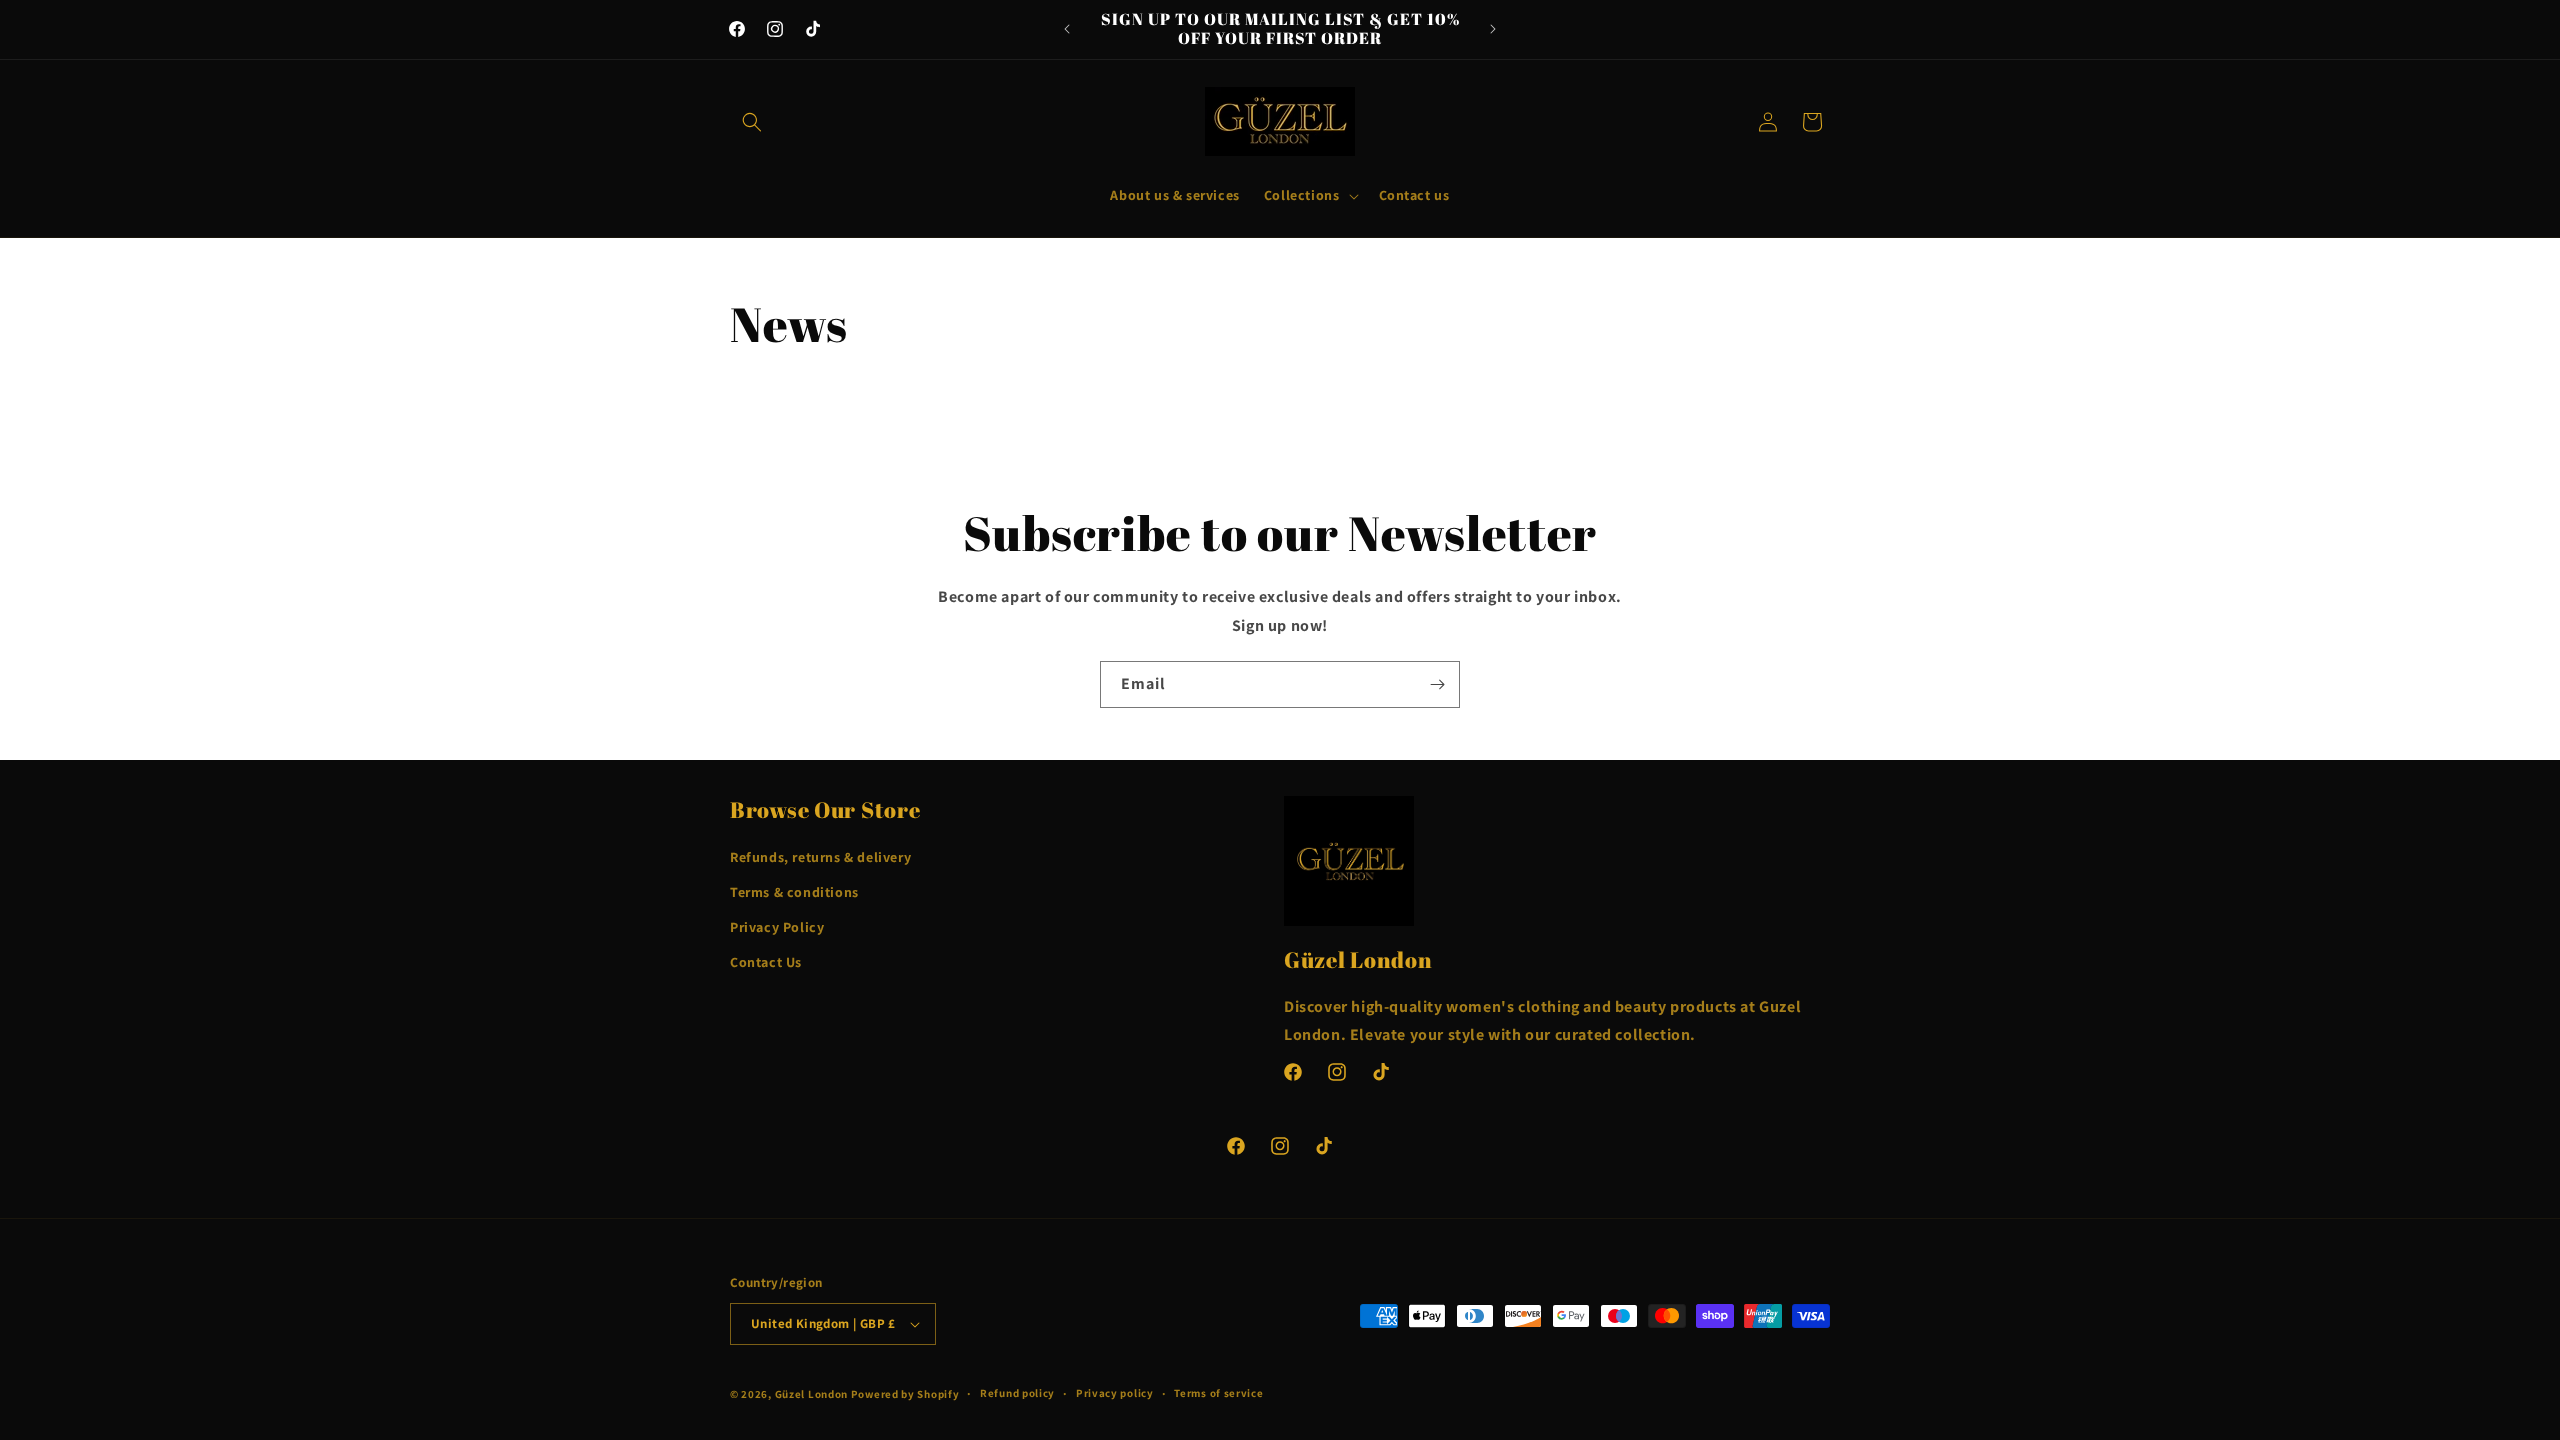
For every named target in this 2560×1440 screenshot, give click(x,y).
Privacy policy (1115, 1393)
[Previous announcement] (1067, 29)
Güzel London (811, 1394)
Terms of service (1218, 1393)
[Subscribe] (1437, 684)
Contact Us (766, 962)
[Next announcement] (1493, 29)
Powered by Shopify (905, 1394)
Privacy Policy (777, 927)
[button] (752, 122)
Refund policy (1017, 1393)
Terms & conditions (794, 892)
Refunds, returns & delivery (820, 857)
